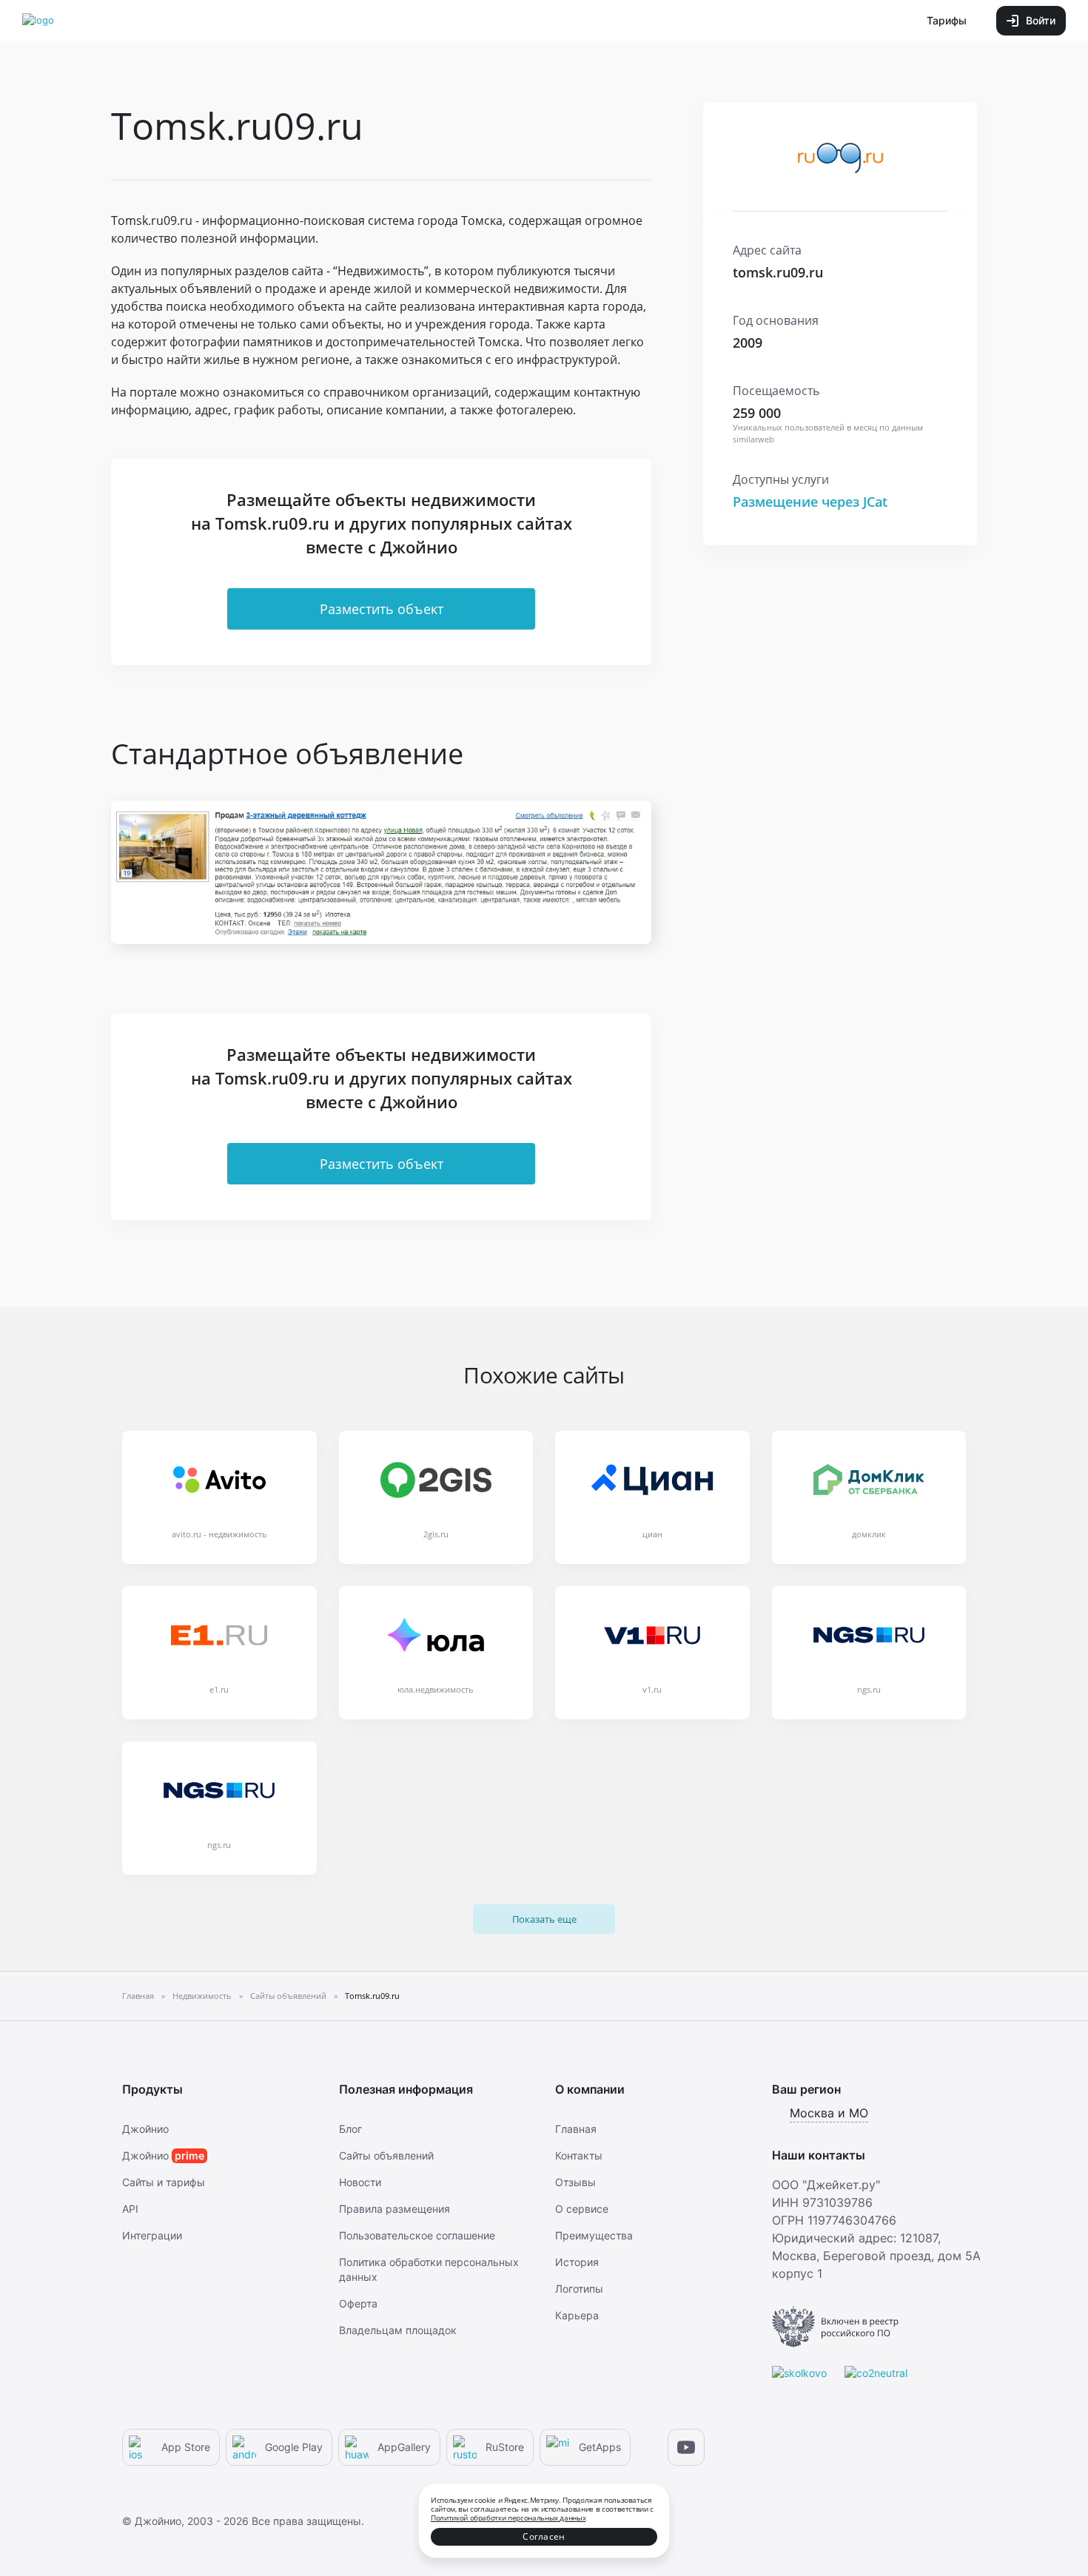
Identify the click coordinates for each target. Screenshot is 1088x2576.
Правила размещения (394, 2209)
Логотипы (579, 2289)
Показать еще (544, 1919)
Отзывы (575, 2182)
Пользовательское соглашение (417, 2235)
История (577, 2262)
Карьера (577, 2315)
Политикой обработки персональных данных (508, 2518)
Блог (350, 2129)
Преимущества (594, 2235)
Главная (576, 2129)
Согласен (544, 2536)
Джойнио (145, 2129)
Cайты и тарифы (164, 2182)
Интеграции (152, 2235)
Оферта (358, 2303)
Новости (360, 2182)
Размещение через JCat (810, 502)
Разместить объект (382, 609)
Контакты (579, 2155)
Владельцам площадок (398, 2330)
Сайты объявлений (386, 2155)
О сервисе (582, 2209)
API (130, 2209)
